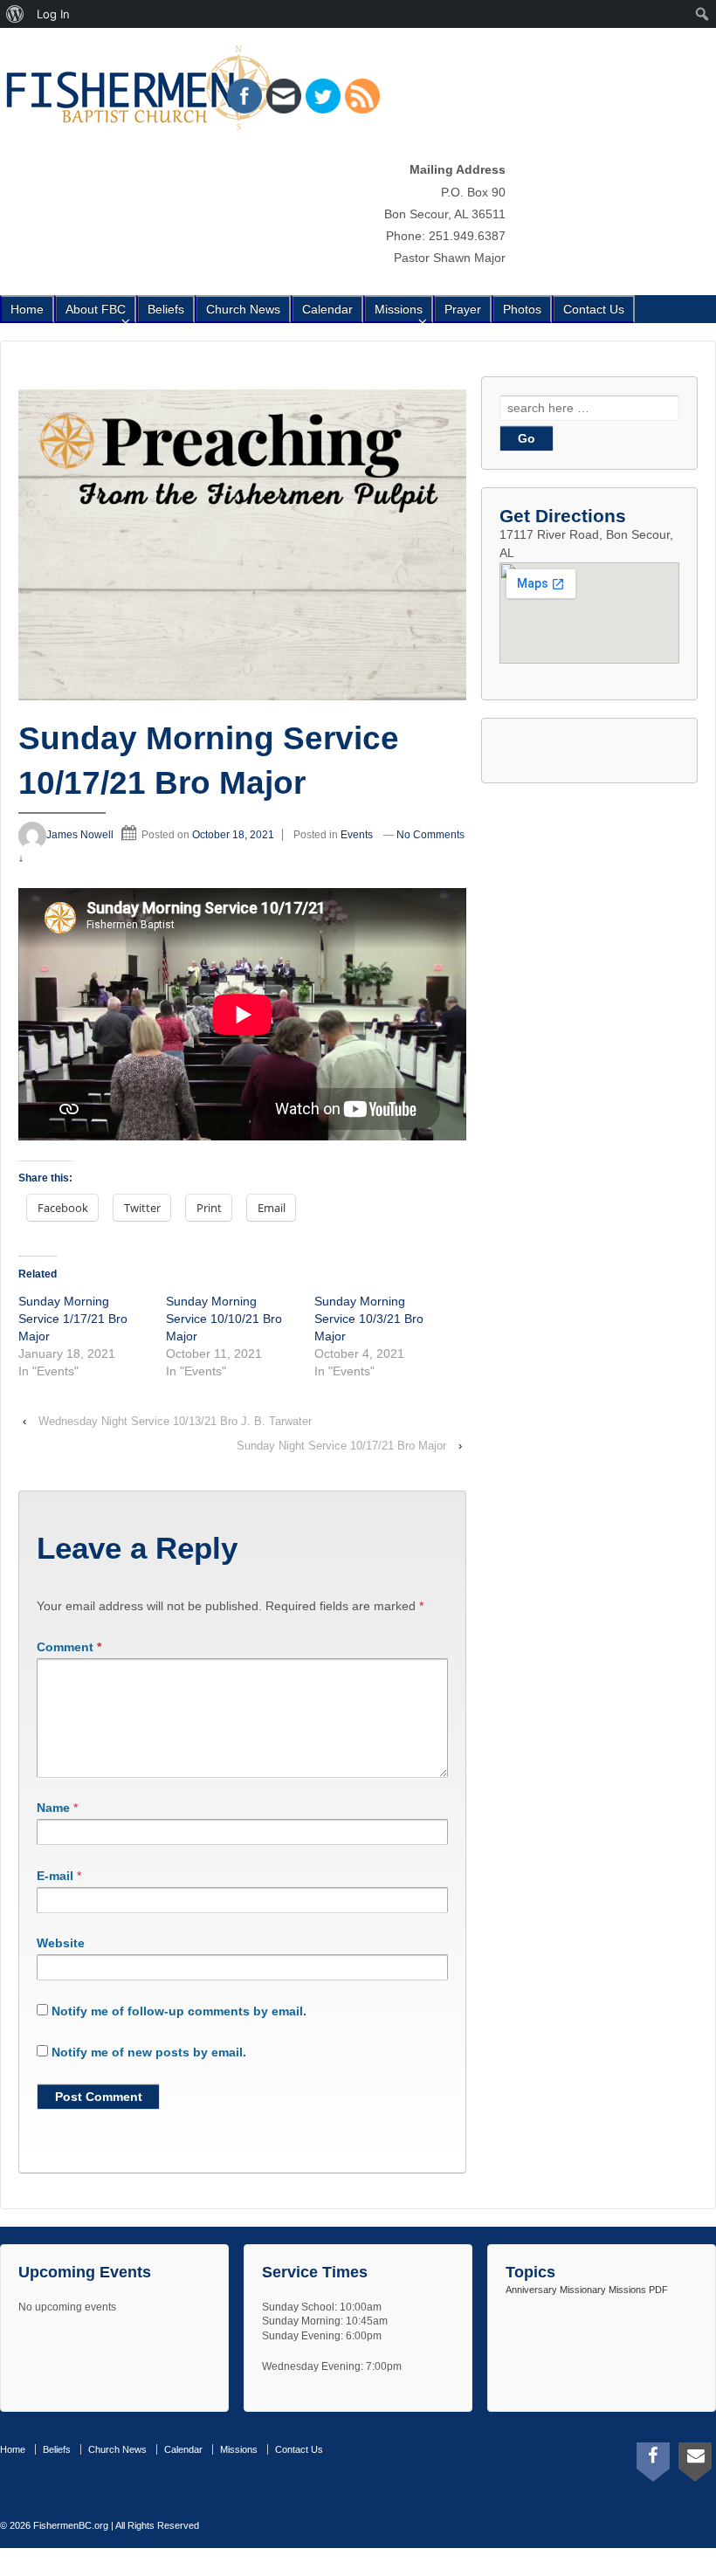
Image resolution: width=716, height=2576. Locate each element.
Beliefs (166, 309)
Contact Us (594, 309)
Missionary (583, 2290)
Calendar (327, 309)
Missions (399, 309)
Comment (69, 1647)
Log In (53, 14)
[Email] (695, 2458)
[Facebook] (653, 2458)
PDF (658, 2290)
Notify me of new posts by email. (149, 2052)
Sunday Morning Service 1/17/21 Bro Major (73, 1319)
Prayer (463, 309)
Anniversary (531, 2290)
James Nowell (80, 835)
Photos (522, 309)
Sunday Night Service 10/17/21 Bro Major (341, 1446)
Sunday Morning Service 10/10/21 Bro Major (224, 1319)
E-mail (55, 1876)
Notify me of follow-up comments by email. (179, 2011)
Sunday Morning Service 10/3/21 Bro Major (369, 1319)
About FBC (96, 309)
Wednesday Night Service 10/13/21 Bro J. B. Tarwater (175, 1421)
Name (53, 1808)
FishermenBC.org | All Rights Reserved (115, 2525)
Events (357, 835)
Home (27, 309)
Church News (243, 309)
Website (61, 1943)
